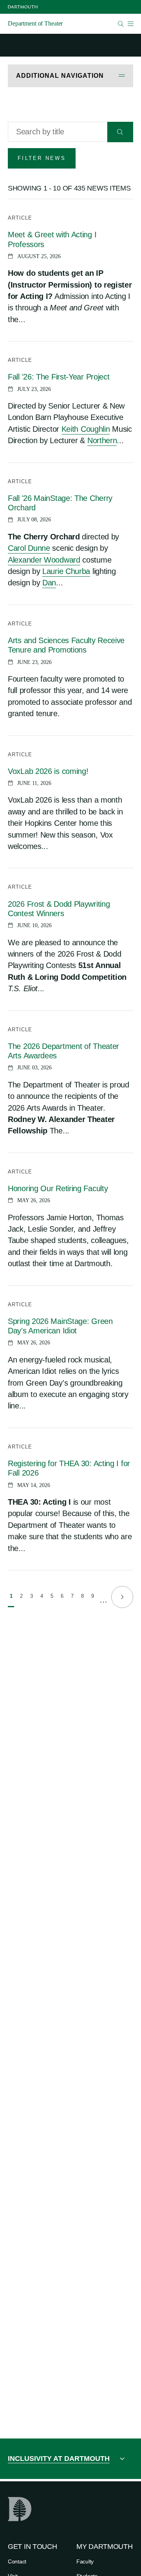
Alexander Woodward (44, 560)
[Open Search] (121, 24)
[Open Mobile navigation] (130, 24)
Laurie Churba (66, 571)
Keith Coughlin (86, 429)
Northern (102, 440)
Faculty (85, 2561)
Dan (49, 583)
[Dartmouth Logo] (23, 7)
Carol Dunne (29, 548)
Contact (17, 2561)
